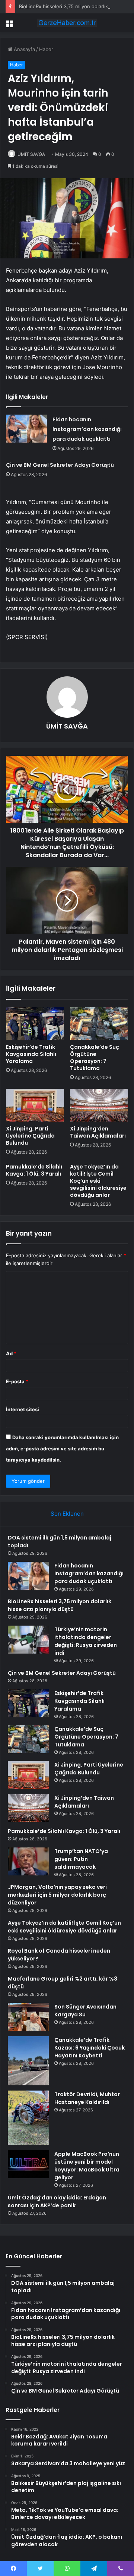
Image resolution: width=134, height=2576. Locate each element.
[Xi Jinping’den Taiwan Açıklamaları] (99, 1105)
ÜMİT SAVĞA (31, 154)
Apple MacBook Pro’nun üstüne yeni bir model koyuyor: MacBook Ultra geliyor (87, 2166)
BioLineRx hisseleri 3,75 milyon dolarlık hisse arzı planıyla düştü (60, 1605)
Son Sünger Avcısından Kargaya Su (85, 2011)
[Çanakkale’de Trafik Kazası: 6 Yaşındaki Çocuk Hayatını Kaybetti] (28, 2061)
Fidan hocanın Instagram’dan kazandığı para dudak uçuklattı (87, 429)
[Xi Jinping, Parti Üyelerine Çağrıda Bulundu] (35, 1105)
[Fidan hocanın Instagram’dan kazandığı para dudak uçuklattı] (26, 429)
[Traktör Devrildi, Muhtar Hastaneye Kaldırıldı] (28, 2118)
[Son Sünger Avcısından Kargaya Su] (28, 2017)
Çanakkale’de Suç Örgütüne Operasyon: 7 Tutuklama (95, 1058)
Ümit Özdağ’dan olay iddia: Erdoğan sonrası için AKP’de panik (57, 2201)
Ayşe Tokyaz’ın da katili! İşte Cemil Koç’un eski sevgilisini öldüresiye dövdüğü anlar (98, 1181)
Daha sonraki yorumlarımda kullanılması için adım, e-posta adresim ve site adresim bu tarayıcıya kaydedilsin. (62, 1449)
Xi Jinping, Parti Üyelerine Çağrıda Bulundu (30, 1136)
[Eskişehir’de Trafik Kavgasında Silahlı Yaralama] (35, 1023)
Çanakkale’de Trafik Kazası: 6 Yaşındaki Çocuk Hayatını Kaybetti (90, 2048)
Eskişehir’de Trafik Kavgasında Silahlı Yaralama (31, 1054)
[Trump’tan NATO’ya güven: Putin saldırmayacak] (28, 1861)
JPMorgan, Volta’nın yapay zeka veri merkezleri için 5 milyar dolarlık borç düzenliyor (57, 1895)
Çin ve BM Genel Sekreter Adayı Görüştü (60, 465)
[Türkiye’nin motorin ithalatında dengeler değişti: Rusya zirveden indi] (28, 1640)
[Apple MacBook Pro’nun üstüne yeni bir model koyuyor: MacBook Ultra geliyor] (28, 2164)
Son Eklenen (67, 1514)
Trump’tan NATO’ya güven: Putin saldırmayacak (81, 1859)
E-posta (17, 1381)
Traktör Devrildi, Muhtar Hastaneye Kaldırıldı (87, 2098)
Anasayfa (24, 49)
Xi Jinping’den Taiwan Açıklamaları (98, 1132)
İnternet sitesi (23, 1409)
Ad (11, 1353)
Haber (46, 49)
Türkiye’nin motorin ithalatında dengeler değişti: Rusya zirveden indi (86, 1641)
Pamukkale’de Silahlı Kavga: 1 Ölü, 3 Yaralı (34, 1170)
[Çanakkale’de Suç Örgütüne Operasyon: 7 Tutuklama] (99, 1023)
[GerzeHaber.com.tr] (67, 23)
